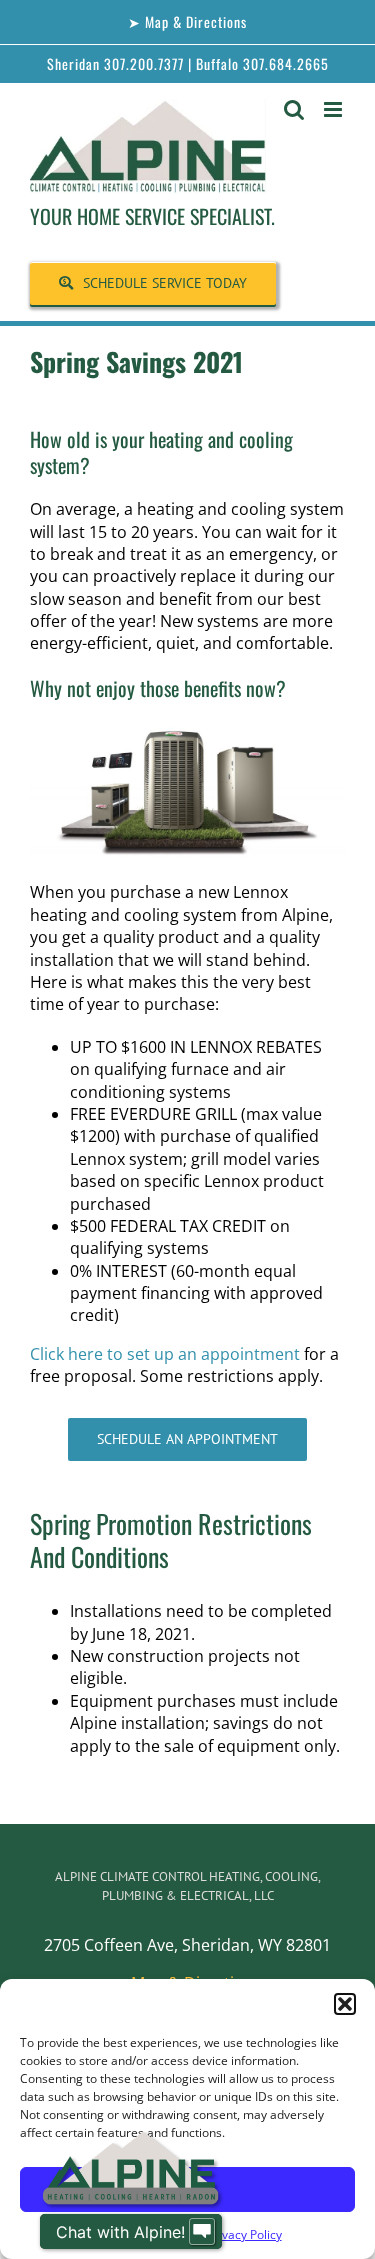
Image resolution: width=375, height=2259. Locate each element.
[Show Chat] (202, 2232)
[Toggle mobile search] (294, 109)
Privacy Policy (244, 2234)
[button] (345, 2004)
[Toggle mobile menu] (334, 109)
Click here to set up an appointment (165, 1354)
